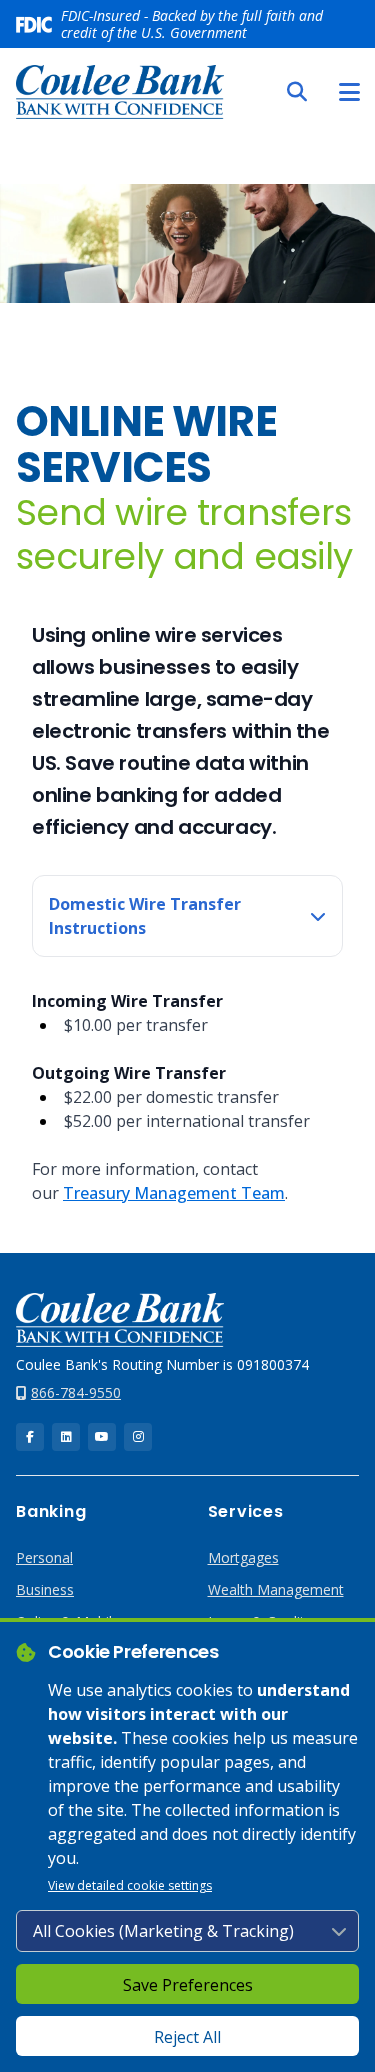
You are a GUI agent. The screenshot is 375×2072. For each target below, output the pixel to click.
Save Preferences (188, 1985)
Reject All (187, 2037)
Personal (44, 1557)
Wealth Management (276, 1589)
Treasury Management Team (174, 1193)
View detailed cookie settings (130, 1885)
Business (45, 1589)
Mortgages (243, 1557)
